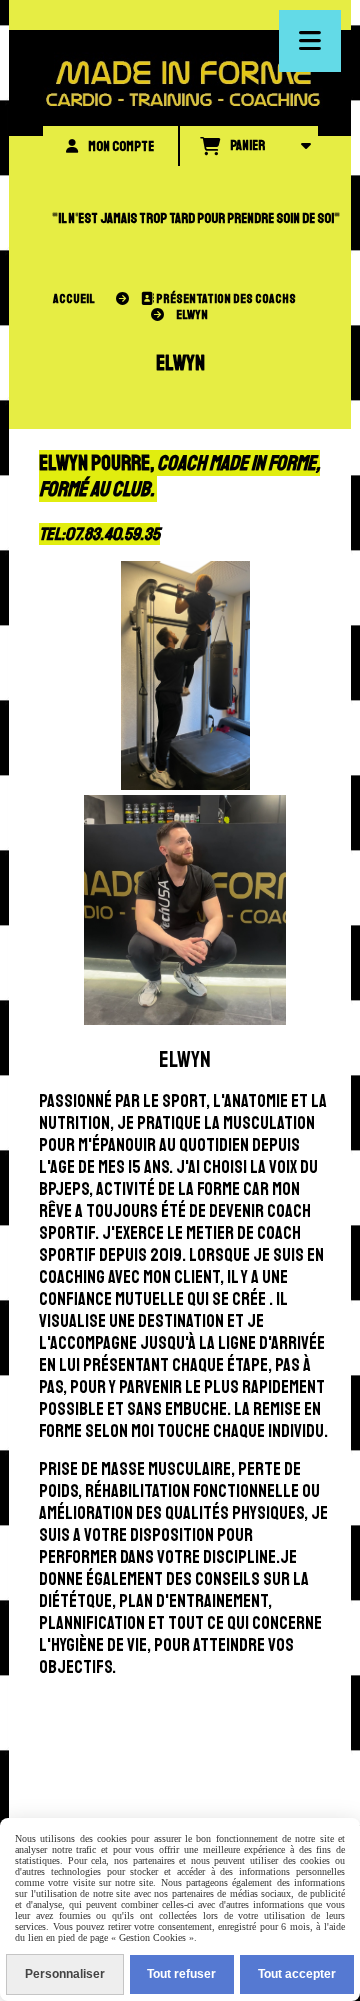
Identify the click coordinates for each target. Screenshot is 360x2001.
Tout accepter (297, 1974)
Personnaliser (65, 1974)
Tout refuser (181, 1974)
